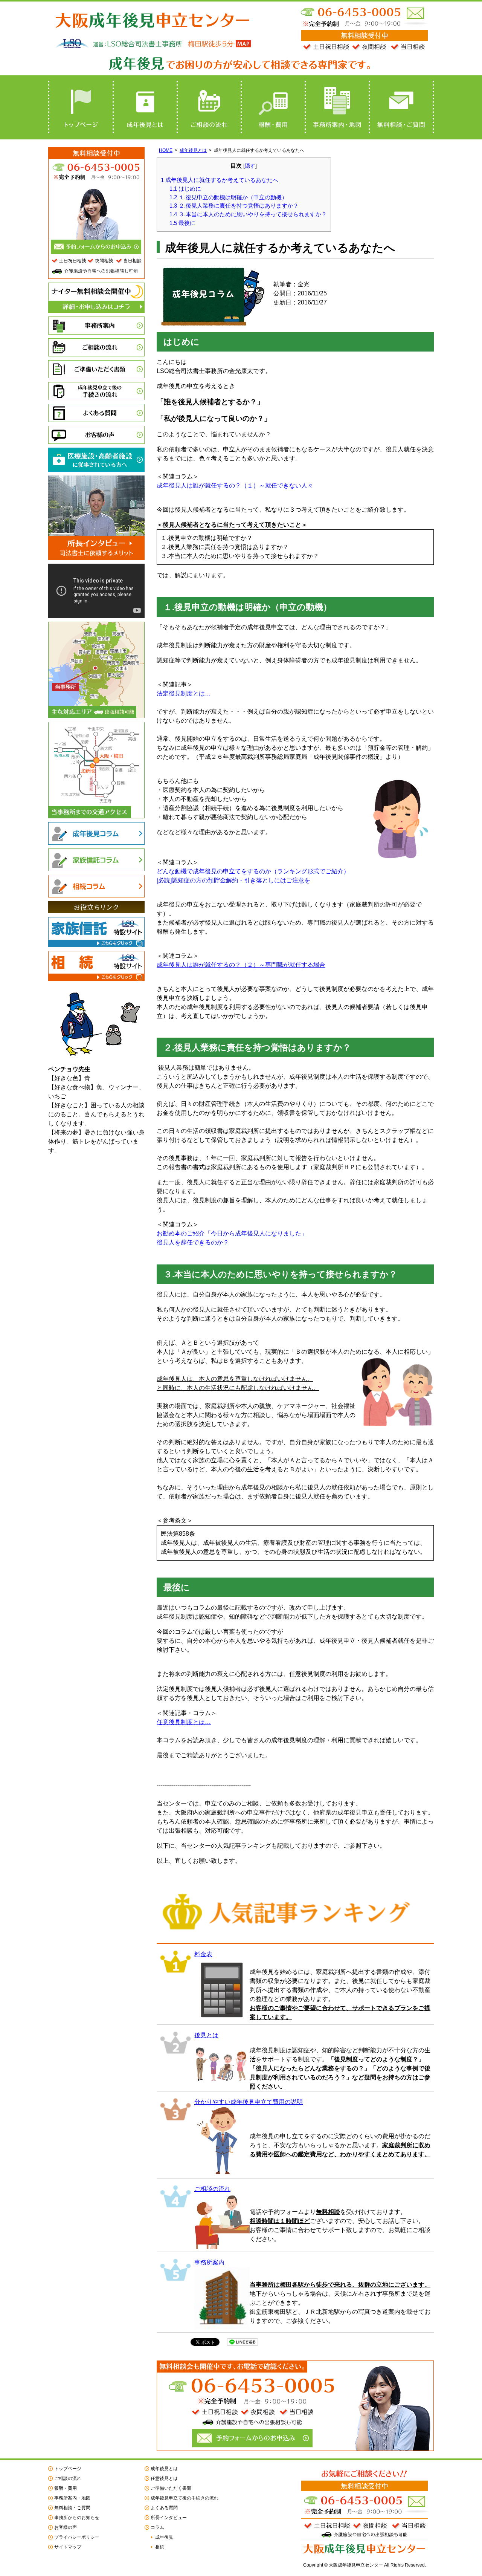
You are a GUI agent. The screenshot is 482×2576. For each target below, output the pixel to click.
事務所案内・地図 (337, 107)
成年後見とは (145, 107)
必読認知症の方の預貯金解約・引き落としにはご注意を (233, 880)
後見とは (206, 2035)
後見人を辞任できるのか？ (193, 1242)
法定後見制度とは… (184, 693)
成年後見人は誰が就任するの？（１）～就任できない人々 (235, 485)
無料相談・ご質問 (401, 107)
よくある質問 (96, 413)
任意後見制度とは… (184, 1722)
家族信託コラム (96, 860)
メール (415, 13)
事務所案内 (209, 2262)
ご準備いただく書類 (96, 369)
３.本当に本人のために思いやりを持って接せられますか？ (248, 214)
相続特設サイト (96, 966)
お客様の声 (96, 435)
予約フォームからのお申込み (252, 2438)
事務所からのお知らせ (77, 2518)
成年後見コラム (96, 833)
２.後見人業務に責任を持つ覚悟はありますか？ (234, 206)
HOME (166, 150)
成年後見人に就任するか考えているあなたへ (220, 180)
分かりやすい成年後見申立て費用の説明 (249, 2102)
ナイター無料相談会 (96, 298)
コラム (157, 2527)
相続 (160, 2547)
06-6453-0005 (350, 12)
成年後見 (164, 2537)
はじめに (185, 189)
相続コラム (96, 886)
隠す (250, 166)
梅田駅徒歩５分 (223, 45)
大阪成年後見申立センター (154, 18)
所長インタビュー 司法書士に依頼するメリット (96, 548)
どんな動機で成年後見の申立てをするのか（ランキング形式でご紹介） (253, 871)
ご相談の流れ (209, 107)
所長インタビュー (169, 2518)
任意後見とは (164, 2478)
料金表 (203, 1954)
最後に (182, 223)
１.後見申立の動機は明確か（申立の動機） (228, 197)
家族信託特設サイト (96, 932)
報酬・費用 (273, 107)
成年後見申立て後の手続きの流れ (96, 391)
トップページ (80, 107)
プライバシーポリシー (77, 2537)
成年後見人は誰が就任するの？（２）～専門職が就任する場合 (241, 965)
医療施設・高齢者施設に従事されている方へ (96, 460)
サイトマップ (68, 2547)
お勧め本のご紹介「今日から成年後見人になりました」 (232, 1233)
